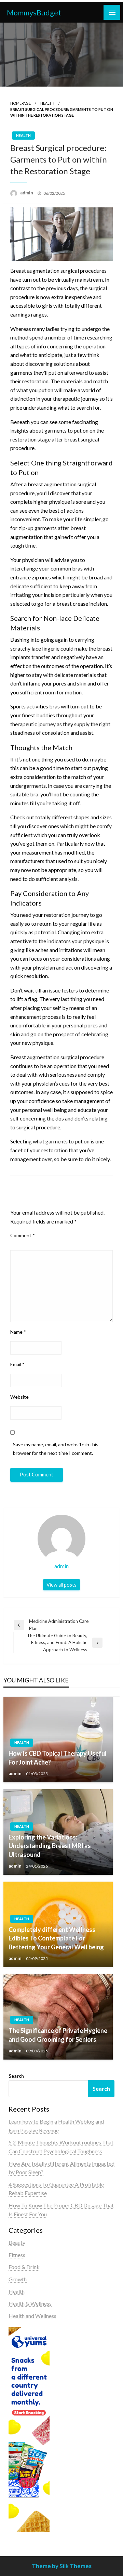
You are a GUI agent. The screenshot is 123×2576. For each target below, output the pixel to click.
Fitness (17, 2255)
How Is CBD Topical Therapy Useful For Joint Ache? (58, 1758)
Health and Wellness (32, 2316)
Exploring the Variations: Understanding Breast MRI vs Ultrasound (50, 1846)
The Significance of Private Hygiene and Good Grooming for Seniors (58, 2035)
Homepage (20, 103)
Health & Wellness (30, 2303)
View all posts (61, 1585)
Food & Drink (24, 2267)
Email (17, 1364)
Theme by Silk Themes (62, 2566)
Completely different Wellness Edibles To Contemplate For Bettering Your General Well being (56, 1938)
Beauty (17, 2242)
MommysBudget (34, 13)
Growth (18, 2279)
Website (19, 1397)
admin (27, 193)
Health (47, 103)
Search (16, 2076)
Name (18, 1332)
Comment (23, 1235)
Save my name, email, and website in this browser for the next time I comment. (56, 1449)
